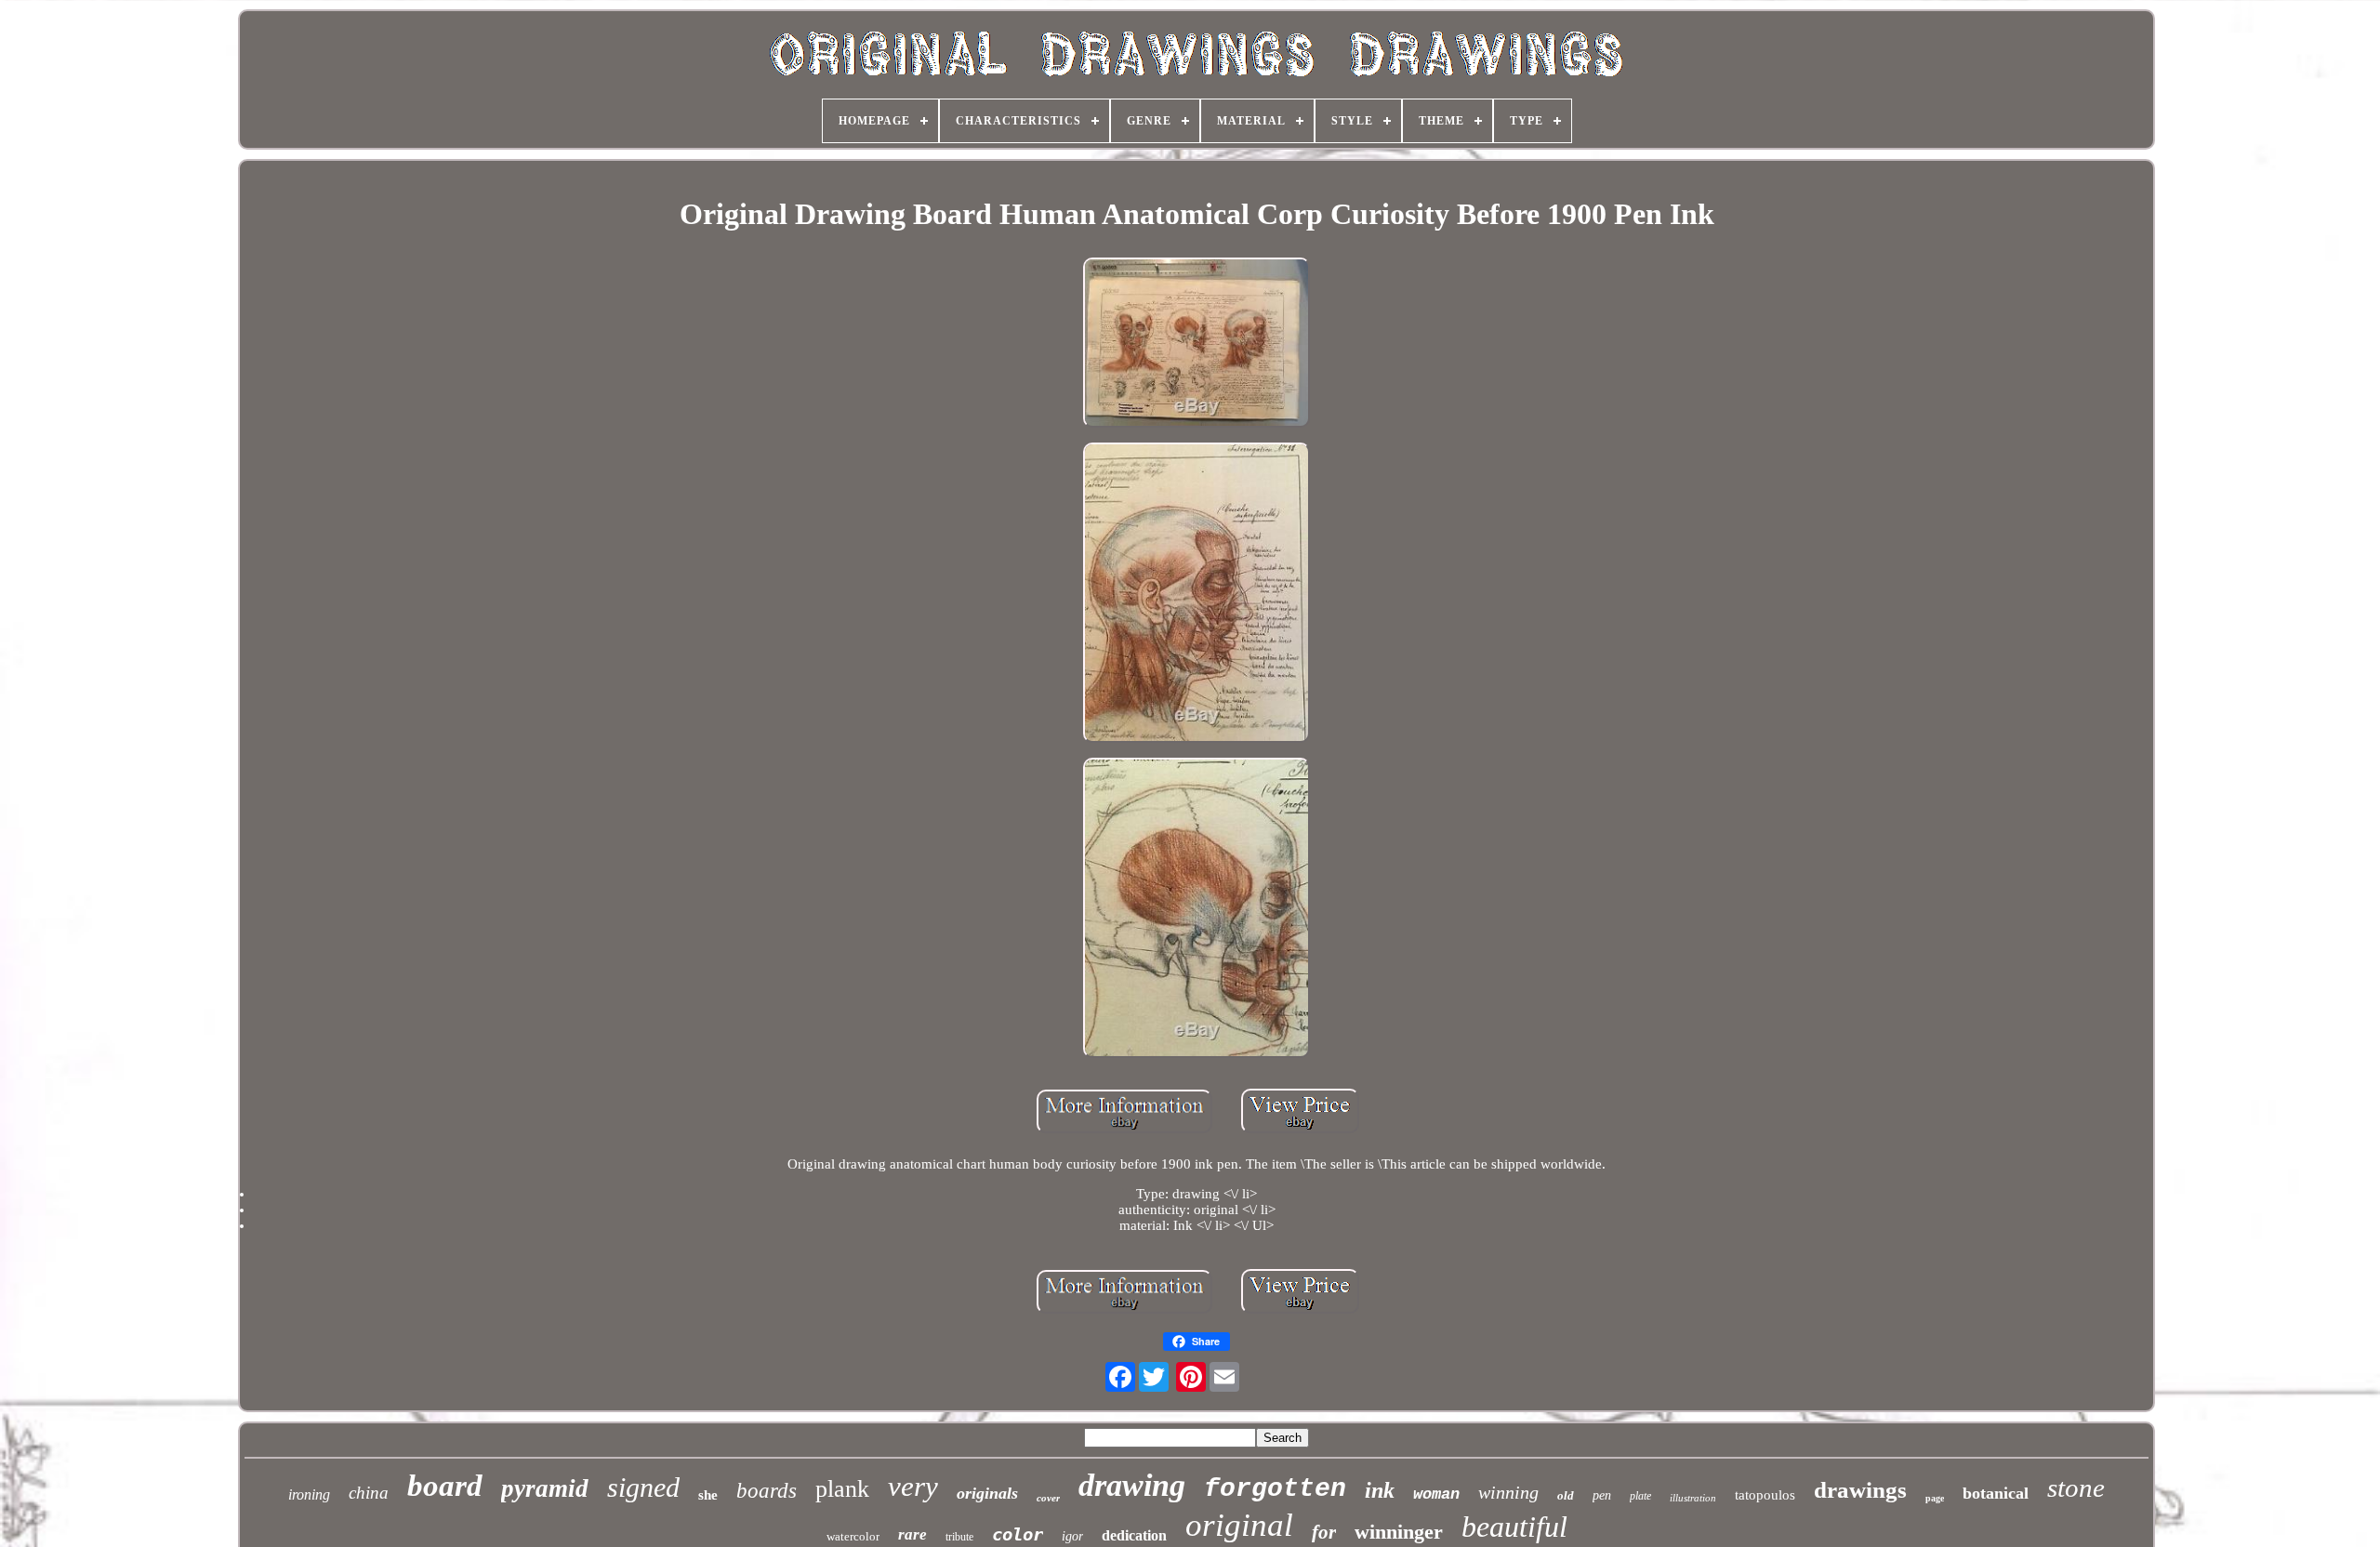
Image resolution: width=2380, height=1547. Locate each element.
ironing (309, 1494)
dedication (1134, 1535)
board (445, 1486)
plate (1640, 1496)
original (1239, 1525)
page (1935, 1498)
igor (1072, 1536)
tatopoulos (1765, 1495)
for (1324, 1532)
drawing (1132, 1485)
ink (1380, 1490)
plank (842, 1489)
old (1566, 1495)
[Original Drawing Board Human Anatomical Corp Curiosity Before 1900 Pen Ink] (1197, 344)
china (369, 1493)
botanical (1996, 1493)
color (1018, 1534)
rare (912, 1534)
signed (643, 1487)
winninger (1399, 1532)
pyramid (545, 1488)
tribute (959, 1537)
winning (1508, 1492)
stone (2076, 1487)
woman (1436, 1494)
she (708, 1495)
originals (987, 1493)
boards (767, 1491)
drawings (1860, 1490)
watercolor (853, 1536)
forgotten (1275, 1489)
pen (1602, 1495)
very (913, 1486)
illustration (1693, 1498)
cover (1048, 1498)
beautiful (1514, 1527)
